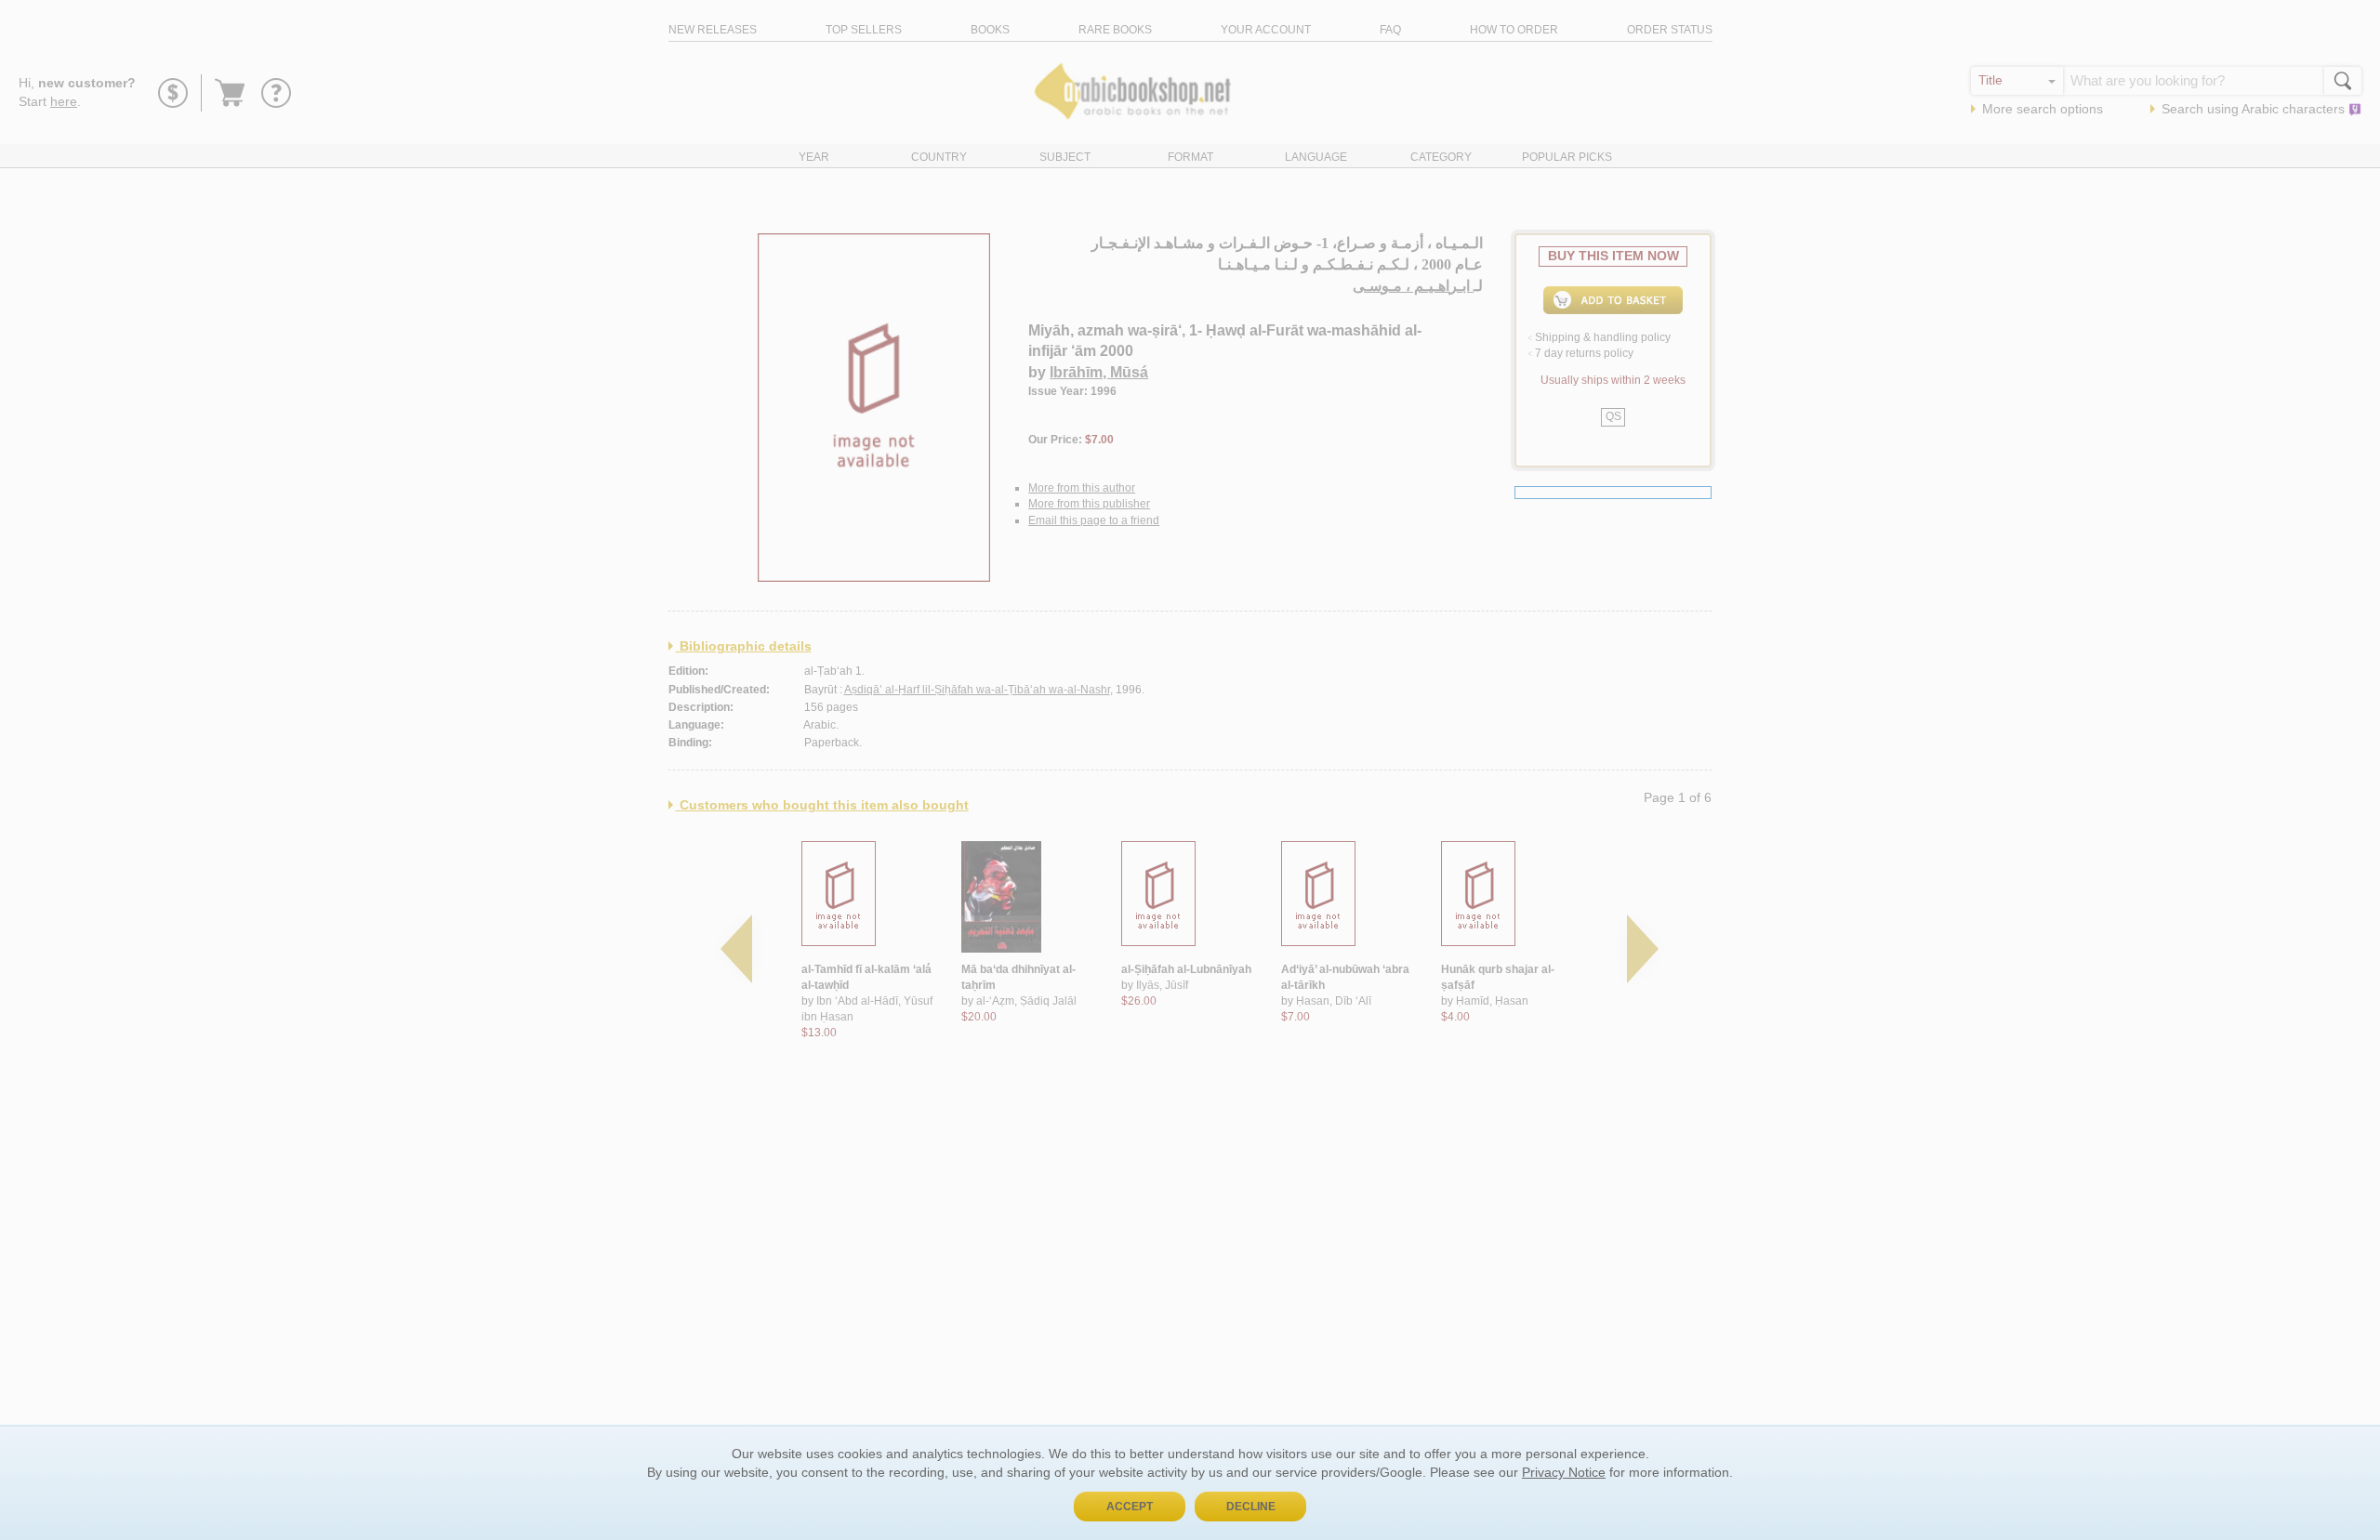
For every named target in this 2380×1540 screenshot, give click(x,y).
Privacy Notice (1564, 1472)
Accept (1130, 1507)
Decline (1251, 1507)
